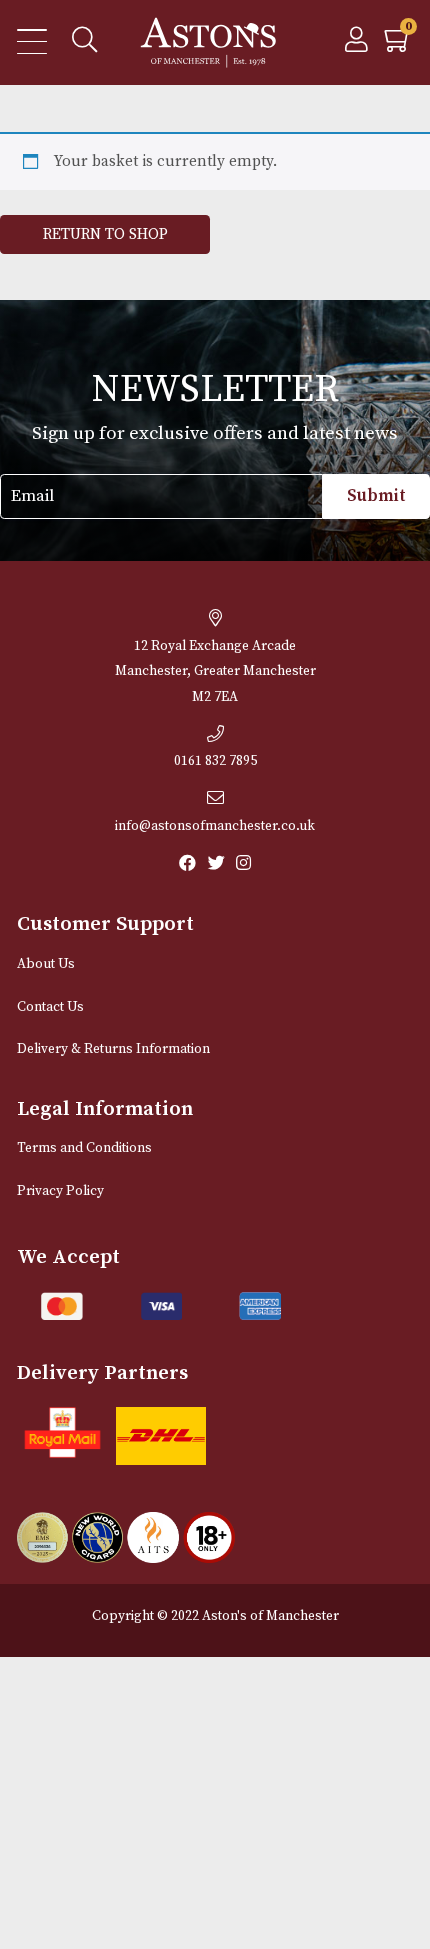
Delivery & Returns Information (113, 1049)
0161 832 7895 (215, 761)
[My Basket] (398, 45)
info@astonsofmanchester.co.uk (215, 826)
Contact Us (50, 1007)
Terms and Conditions (84, 1148)
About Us (46, 964)
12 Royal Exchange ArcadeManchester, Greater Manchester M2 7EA (215, 672)
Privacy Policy (60, 1191)
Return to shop (105, 234)
